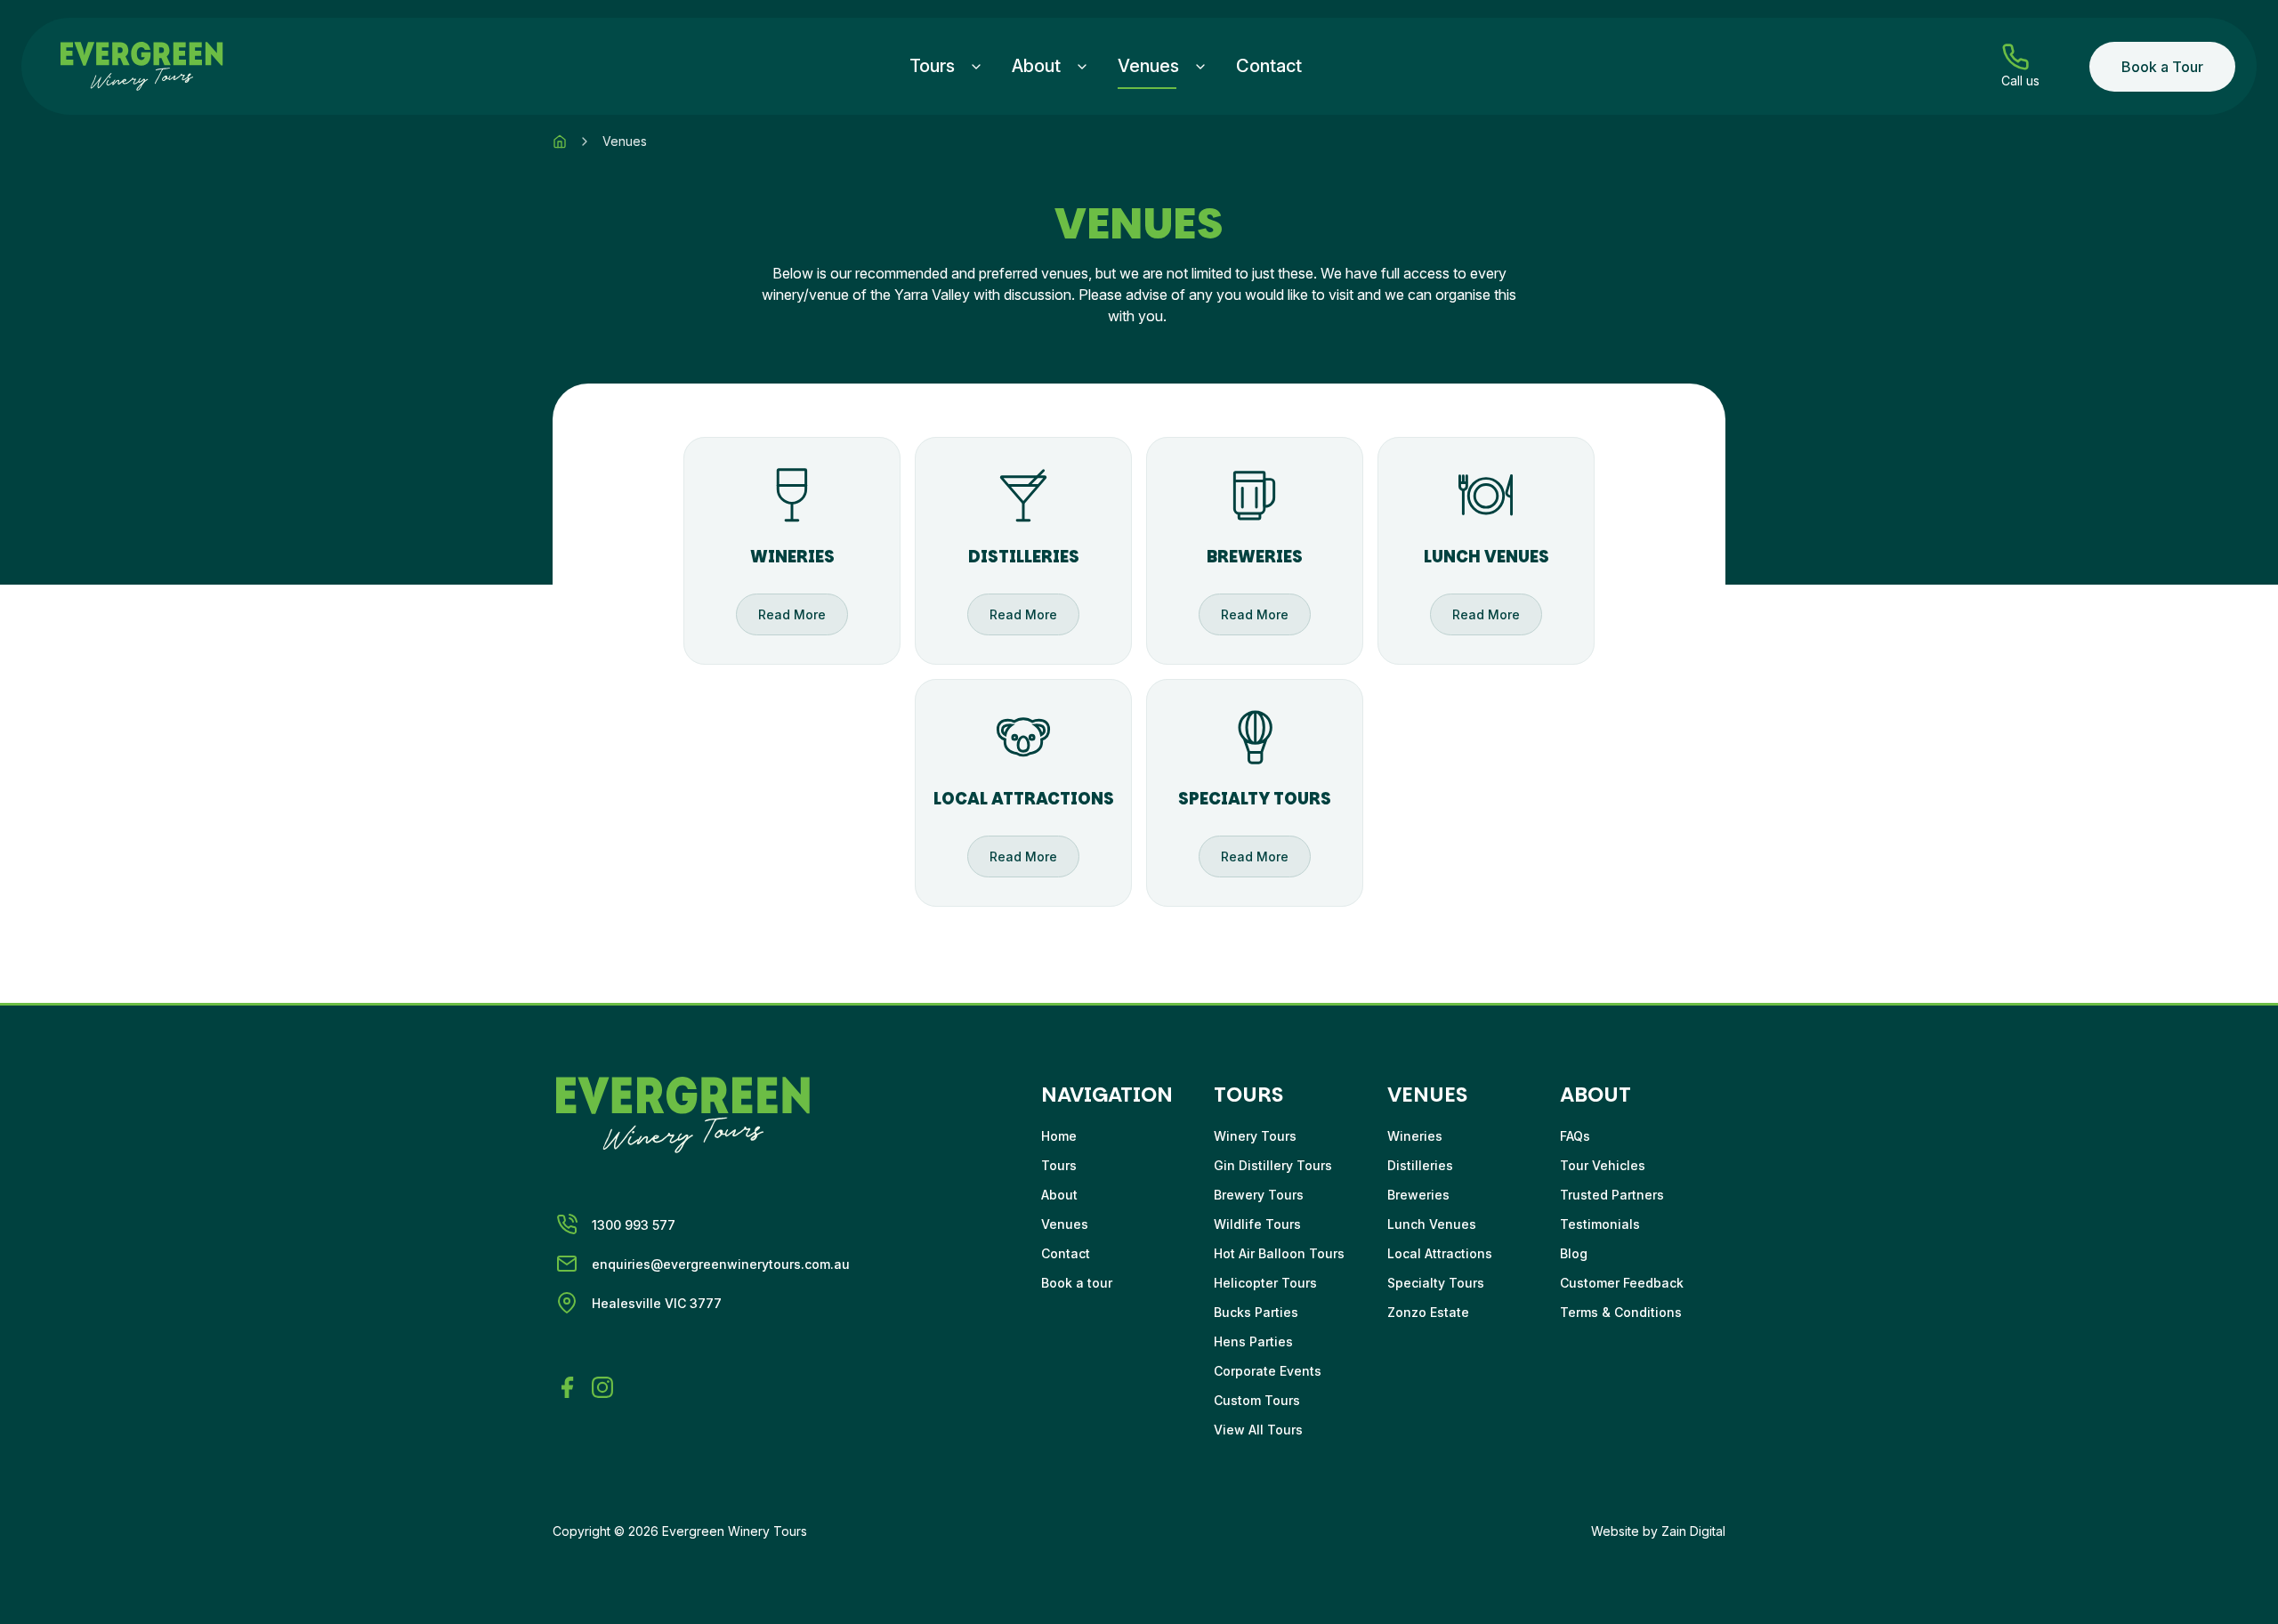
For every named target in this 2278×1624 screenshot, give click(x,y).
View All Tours (1258, 1430)
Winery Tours (1255, 1136)
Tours (932, 66)
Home (1059, 1136)
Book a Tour (2162, 67)
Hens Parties (1253, 1341)
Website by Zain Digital (1658, 1531)
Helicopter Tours (1265, 1283)
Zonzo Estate (1428, 1312)
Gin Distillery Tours (1273, 1165)
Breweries (1418, 1195)
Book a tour (1077, 1283)
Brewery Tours (1259, 1195)
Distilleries (1420, 1165)
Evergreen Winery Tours (735, 1531)
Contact (1269, 66)
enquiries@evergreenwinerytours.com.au (721, 1264)
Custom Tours (1257, 1400)
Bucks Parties (1256, 1312)
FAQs (1575, 1136)
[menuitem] (946, 66)
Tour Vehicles (1603, 1165)
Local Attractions (1440, 1253)
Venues (1148, 66)
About (1036, 66)
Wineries (1415, 1136)
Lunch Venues (1432, 1224)
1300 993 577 (634, 1225)
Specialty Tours (1436, 1283)
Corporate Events (1268, 1371)
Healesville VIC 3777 (657, 1303)
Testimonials (1600, 1224)
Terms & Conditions (1621, 1312)
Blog (1574, 1253)
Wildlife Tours (1257, 1224)
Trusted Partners (1612, 1195)
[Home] (560, 141)
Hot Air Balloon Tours (1279, 1253)
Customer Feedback (1622, 1283)
